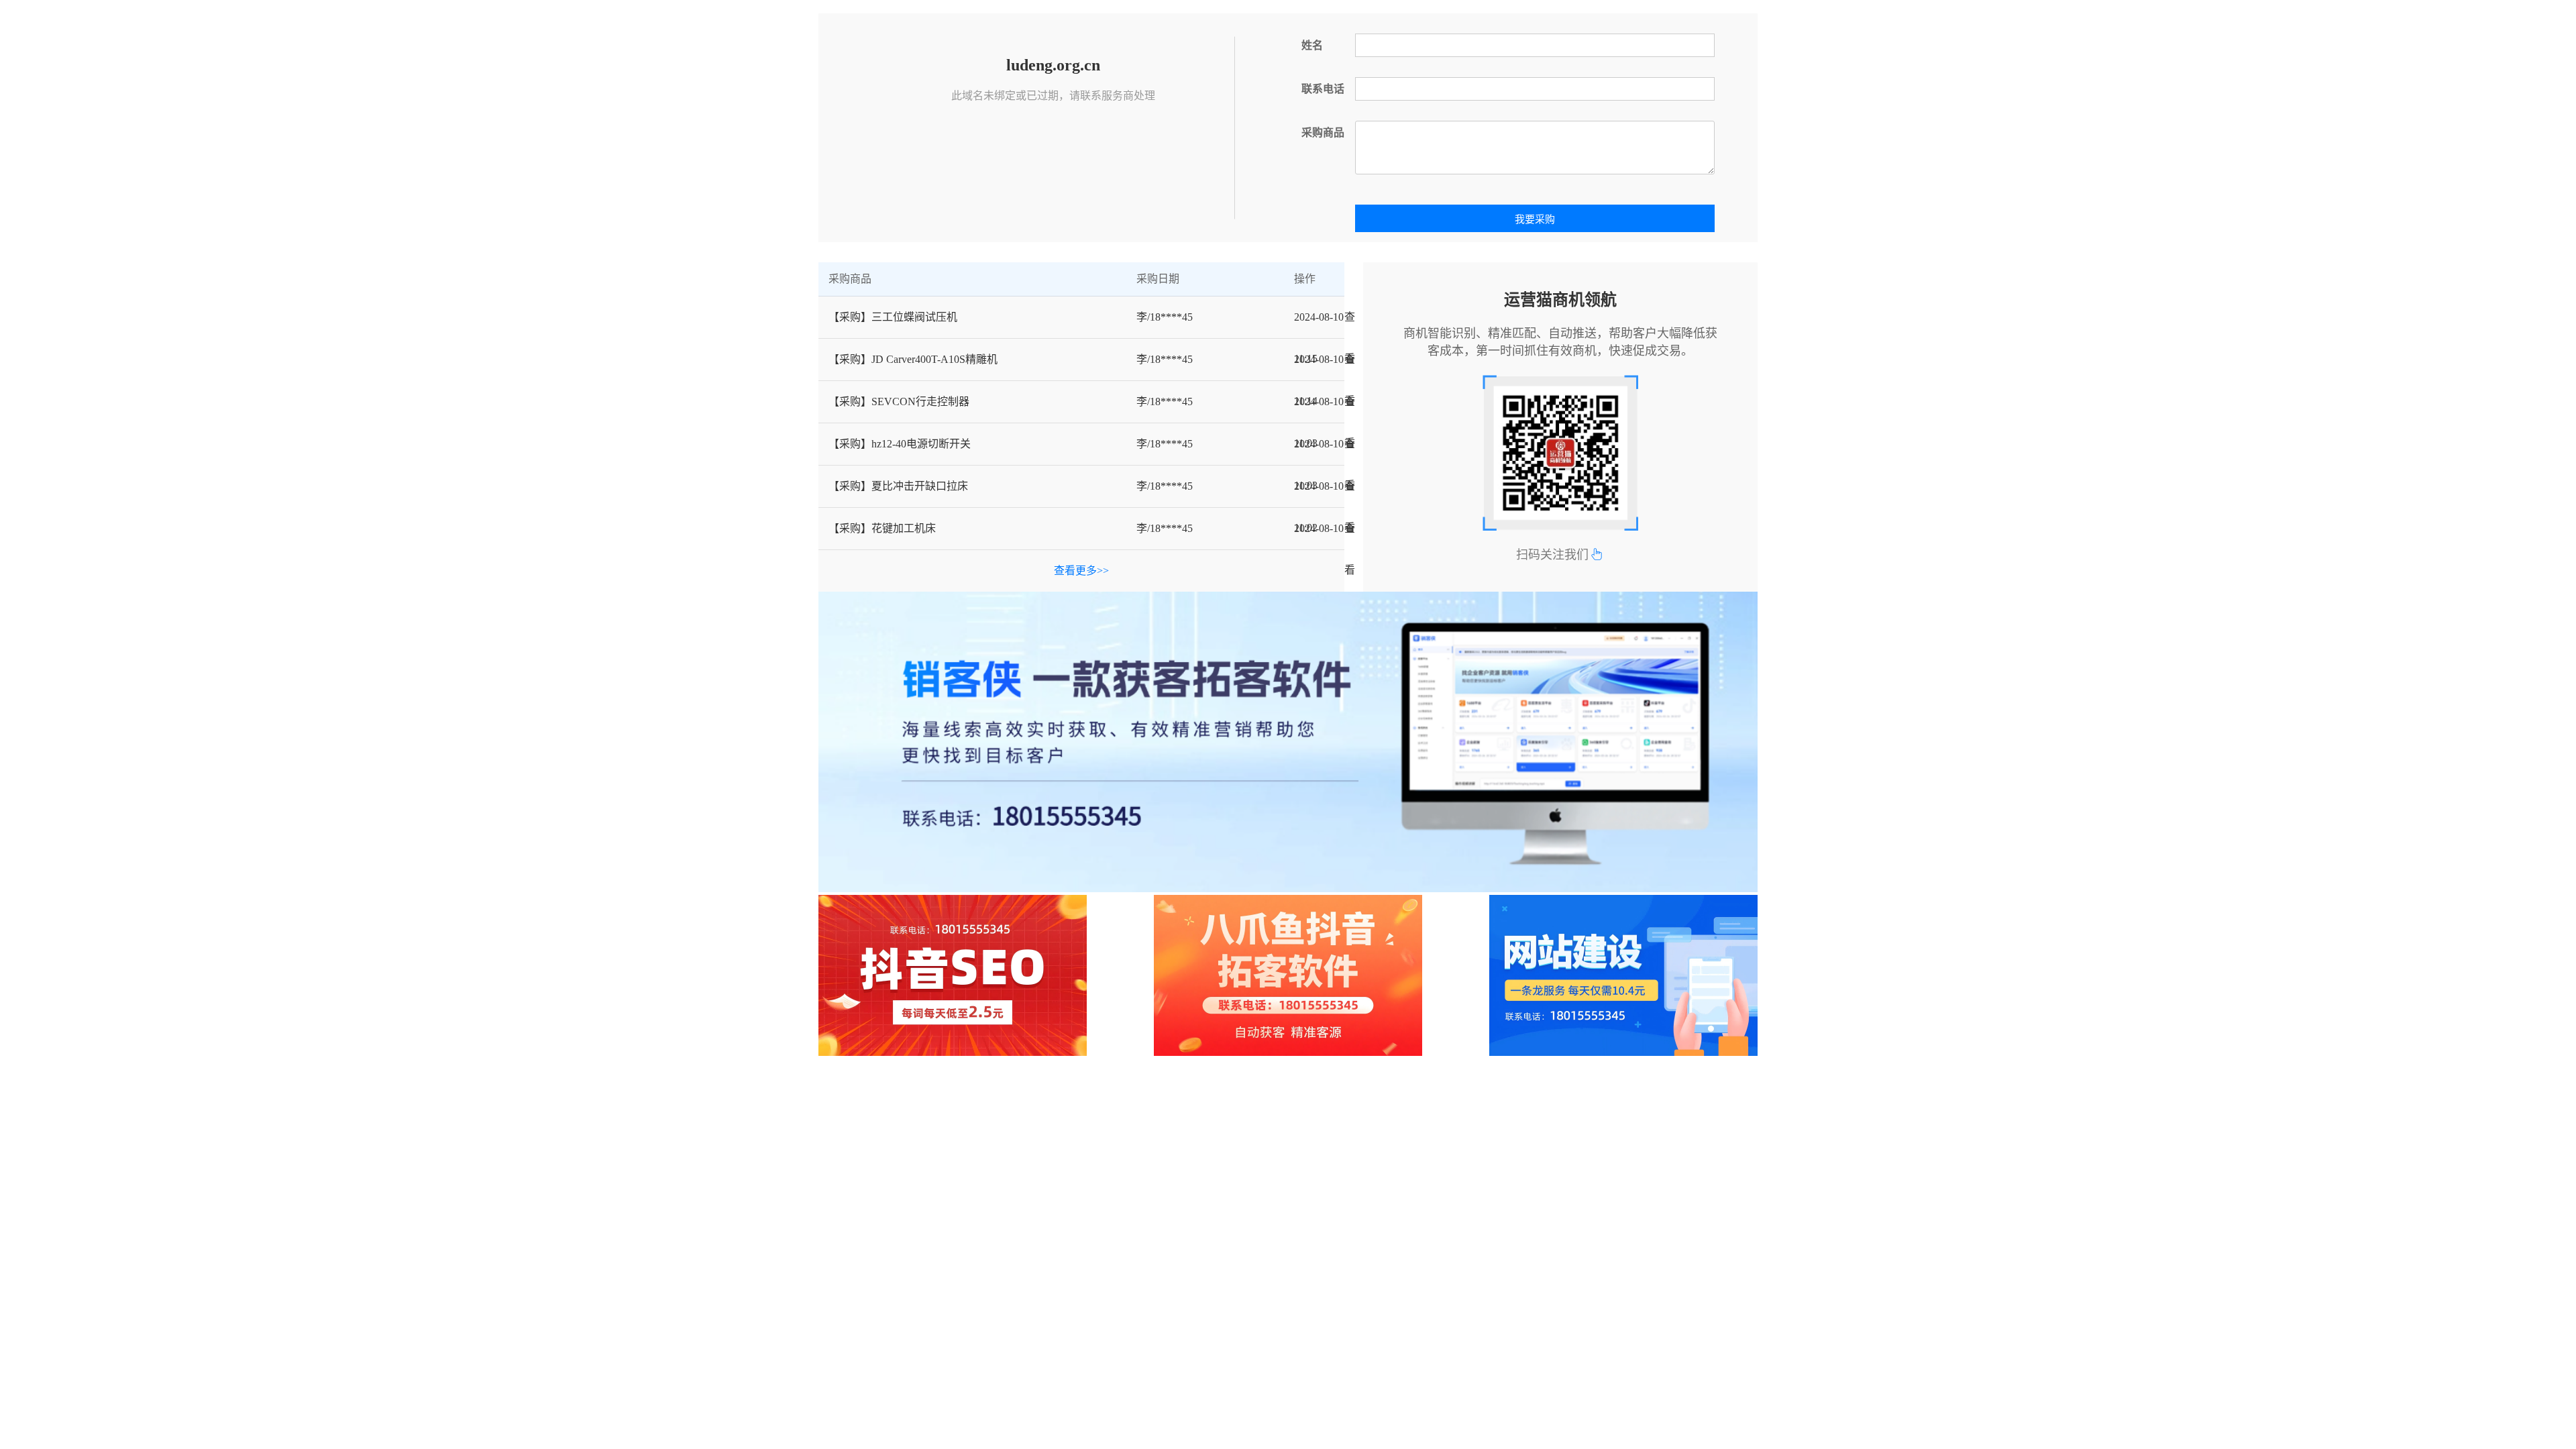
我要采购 (1535, 219)
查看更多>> (1081, 571)
